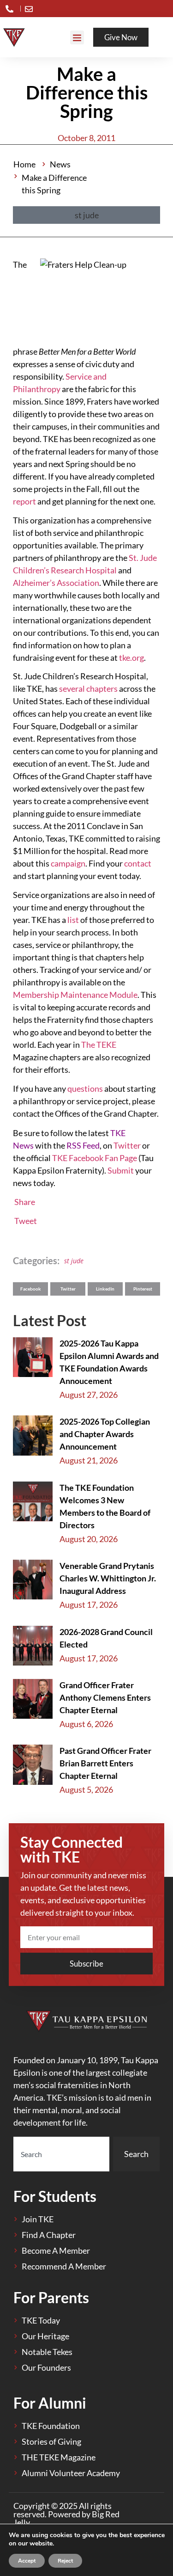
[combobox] (61, 2154)
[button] (77, 37)
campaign (68, 863)
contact (138, 863)
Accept (27, 2561)
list (73, 920)
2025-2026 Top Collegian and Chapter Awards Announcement (105, 1434)
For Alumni (50, 2403)
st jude (74, 1261)
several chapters (88, 689)
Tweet (26, 1221)
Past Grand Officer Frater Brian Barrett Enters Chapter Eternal (105, 1763)
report (24, 501)
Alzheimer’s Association (56, 583)
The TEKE (99, 1045)
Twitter (127, 1145)
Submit (121, 1170)
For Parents (51, 2297)
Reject (65, 2561)
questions (85, 1088)
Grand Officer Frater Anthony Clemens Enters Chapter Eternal (105, 1697)
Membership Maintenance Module (75, 995)
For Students (55, 2196)
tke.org (131, 658)
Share (25, 1202)
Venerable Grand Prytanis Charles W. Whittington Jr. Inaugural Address (108, 1578)
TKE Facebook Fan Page (95, 1158)
